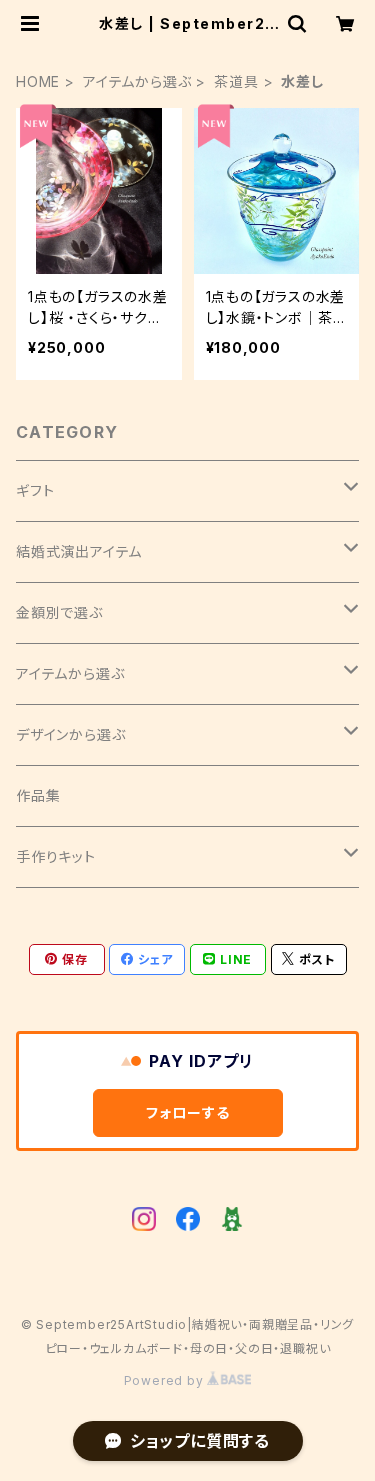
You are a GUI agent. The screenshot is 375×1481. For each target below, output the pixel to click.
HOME (38, 81)
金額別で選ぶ (59, 612)
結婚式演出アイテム (79, 551)
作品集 (38, 795)
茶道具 (236, 81)
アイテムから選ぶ (137, 81)
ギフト (35, 490)
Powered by (166, 1380)
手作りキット (56, 856)
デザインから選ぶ (70, 734)
